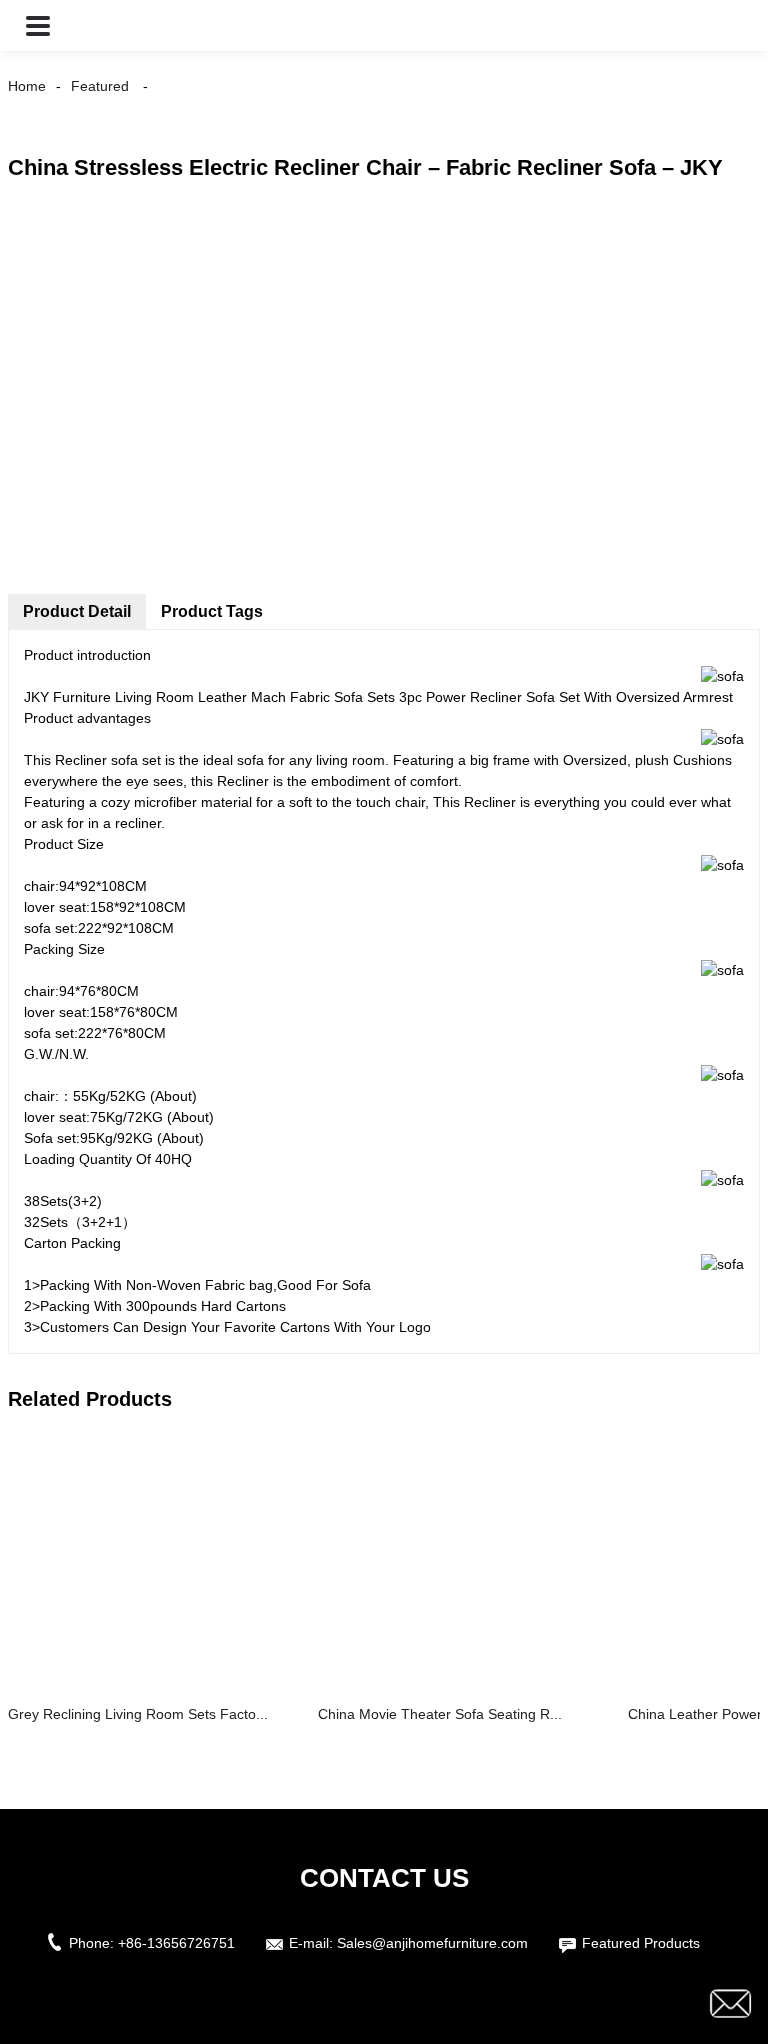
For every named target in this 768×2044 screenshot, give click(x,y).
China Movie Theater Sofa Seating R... (440, 1714)
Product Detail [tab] (77, 611)
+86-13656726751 (176, 1943)
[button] (38, 25)
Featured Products (641, 1943)
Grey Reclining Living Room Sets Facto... (138, 1714)
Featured (100, 86)
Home (27, 86)
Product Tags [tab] (212, 611)
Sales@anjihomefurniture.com (432, 1943)
